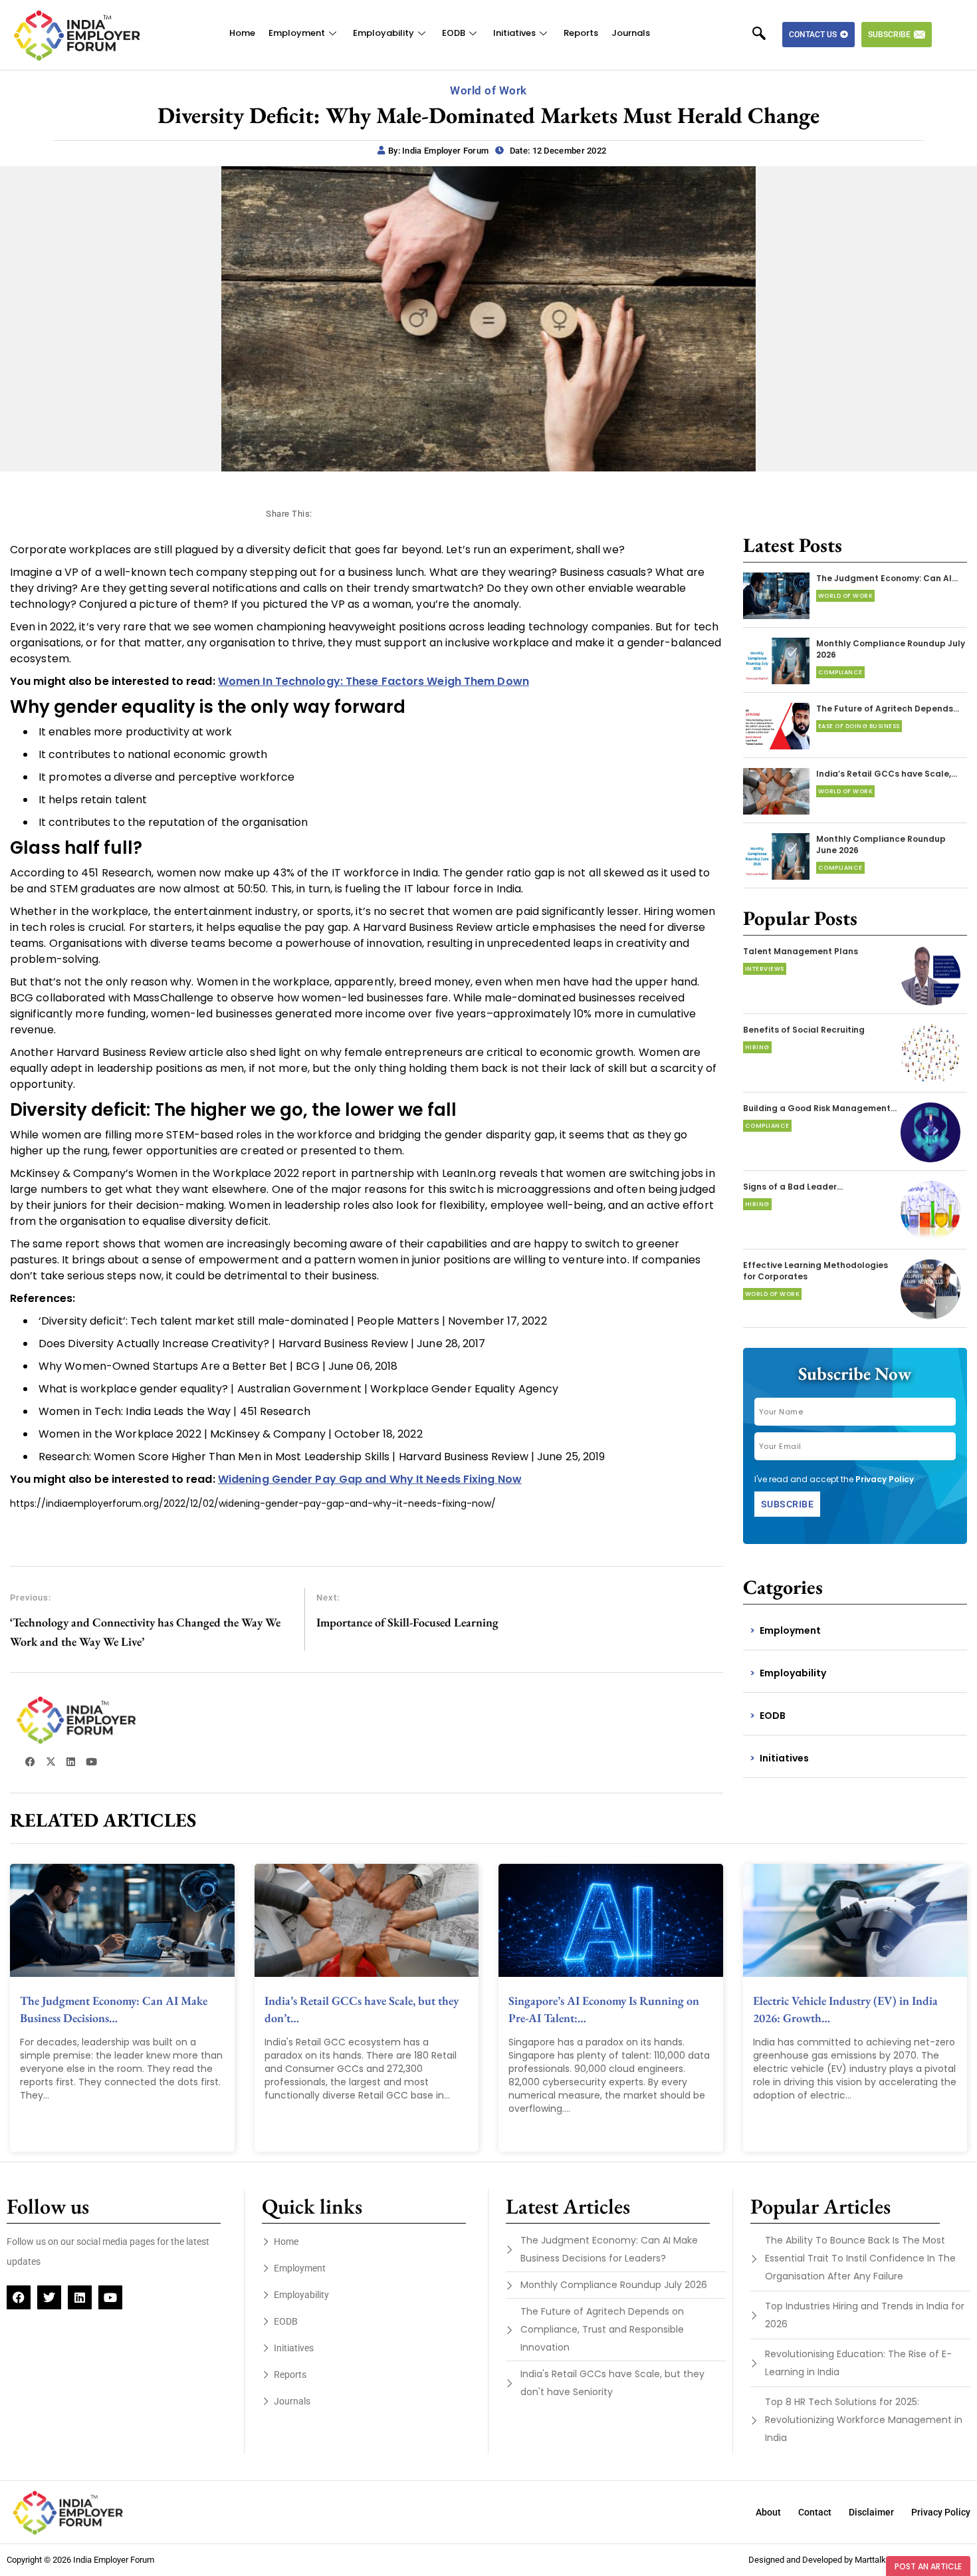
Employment (297, 33)
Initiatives (514, 33)
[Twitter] (49, 2297)
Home (242, 33)
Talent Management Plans (801, 951)
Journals (631, 33)
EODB (454, 33)
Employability (383, 33)
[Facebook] (19, 2297)
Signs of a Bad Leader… (793, 1187)
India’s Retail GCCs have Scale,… (887, 774)
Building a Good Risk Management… (820, 1108)
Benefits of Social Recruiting (804, 1030)
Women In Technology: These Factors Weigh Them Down (374, 681)
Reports (581, 33)
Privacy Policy (885, 1479)
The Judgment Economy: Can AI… (887, 578)
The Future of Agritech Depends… (888, 708)
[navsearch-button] (766, 35)
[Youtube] (110, 2297)
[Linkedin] (80, 2297)
